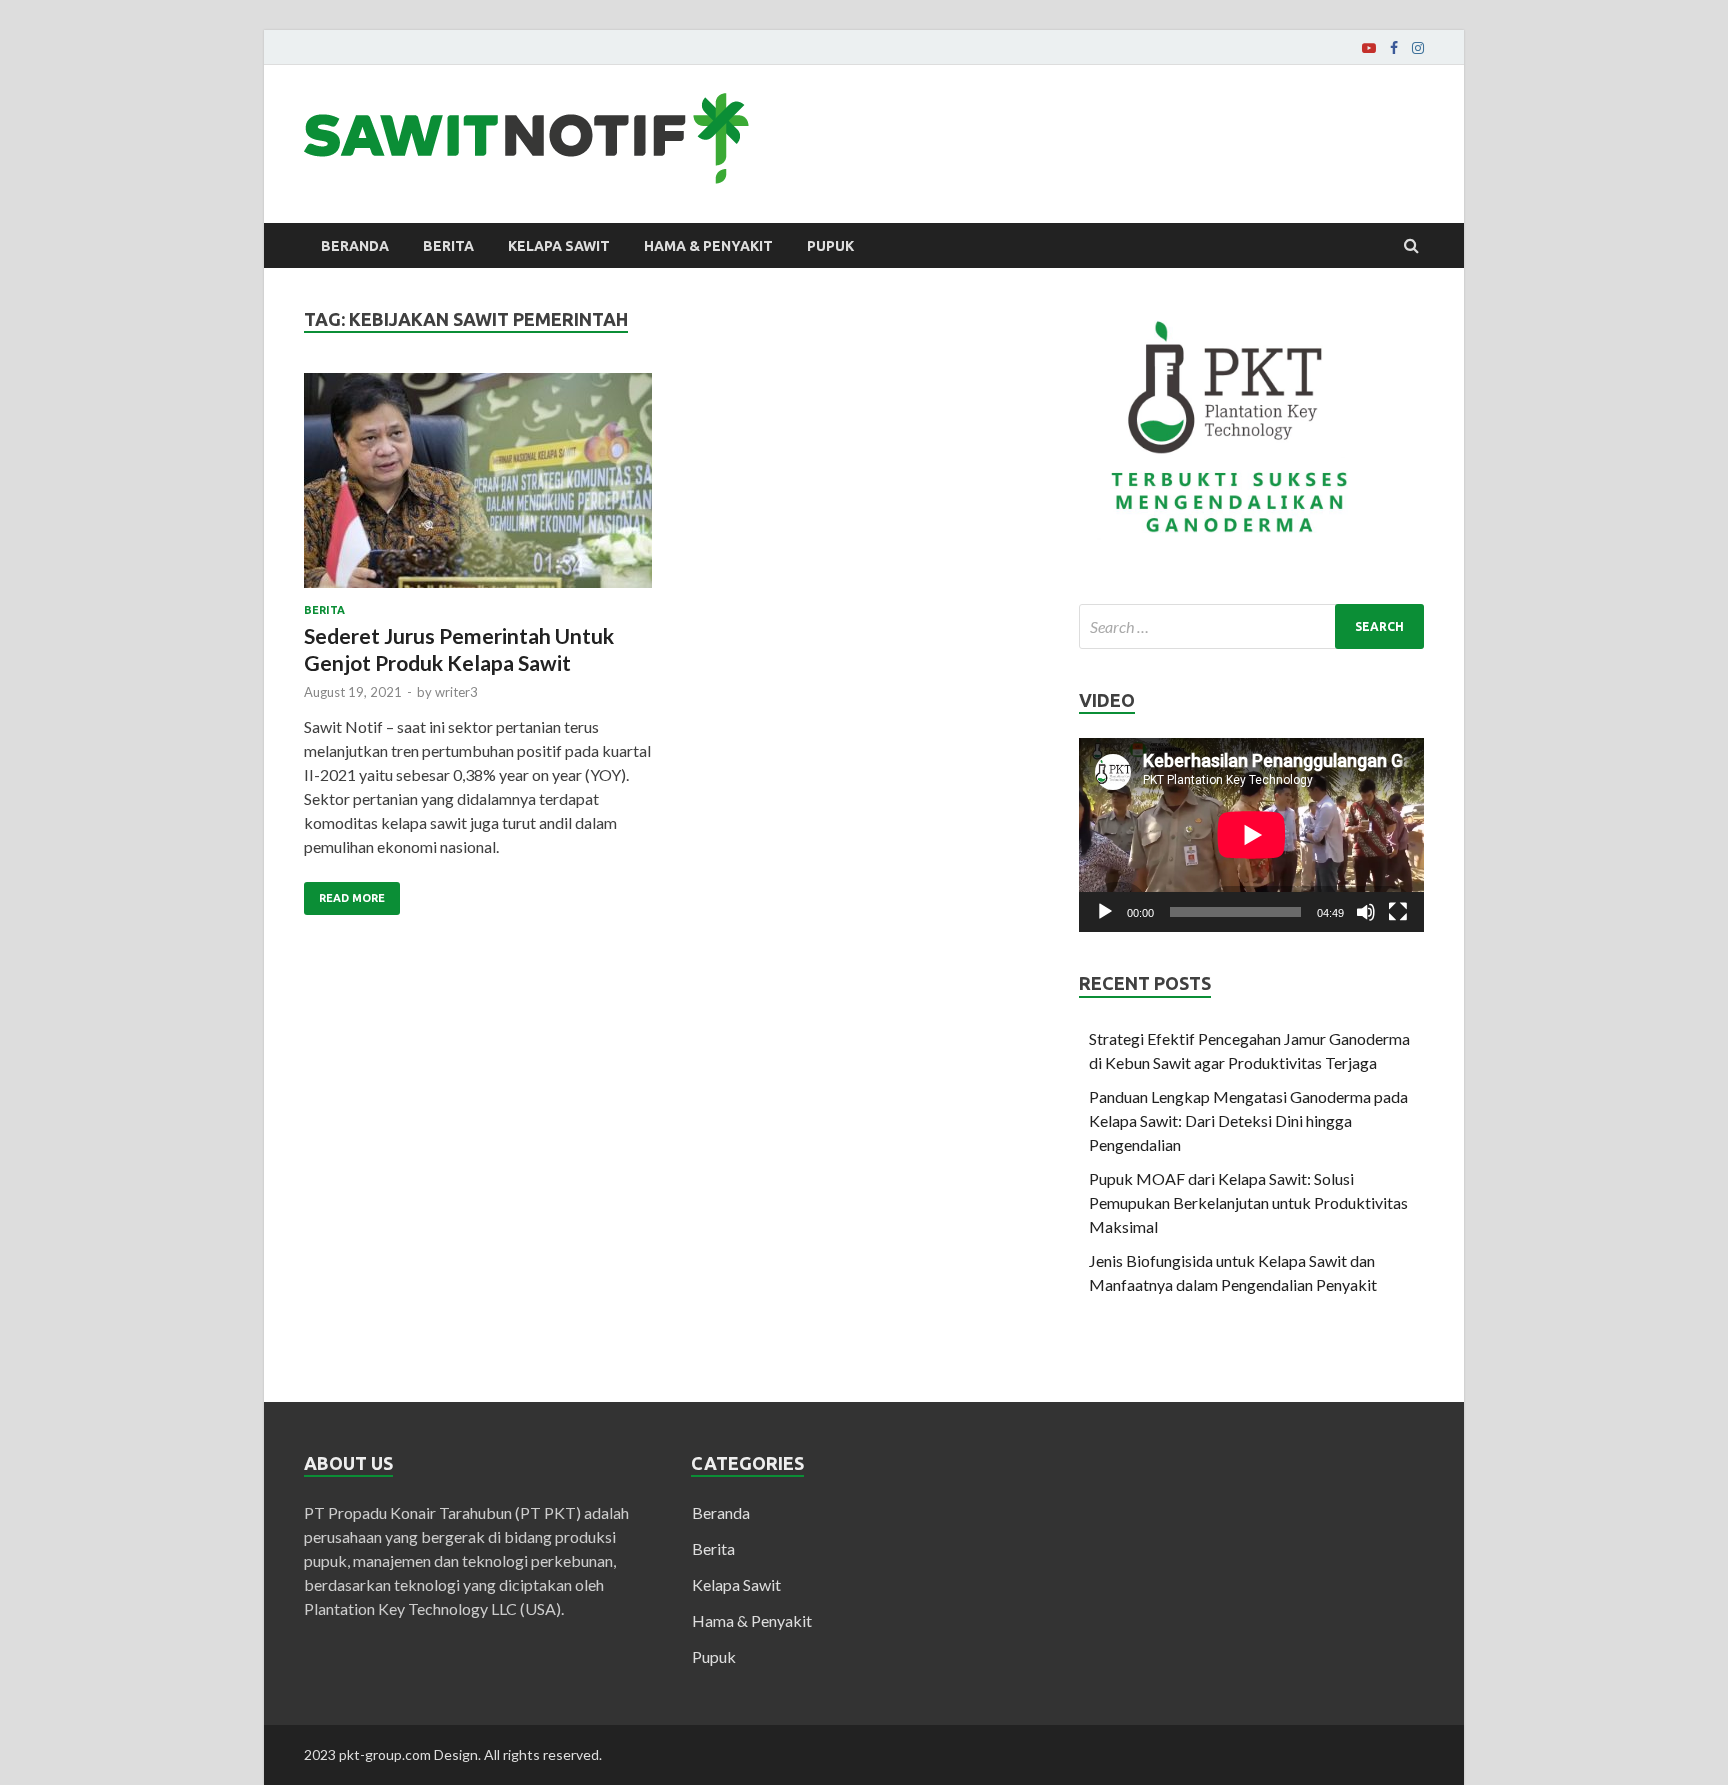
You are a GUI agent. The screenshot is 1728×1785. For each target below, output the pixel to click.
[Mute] (1366, 912)
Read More (352, 898)
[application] (1251, 835)
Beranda (355, 246)
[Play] (1105, 912)
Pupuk (830, 246)
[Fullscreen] (1398, 912)
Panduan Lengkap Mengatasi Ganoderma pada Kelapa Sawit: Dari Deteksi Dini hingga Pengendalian (1248, 1120)
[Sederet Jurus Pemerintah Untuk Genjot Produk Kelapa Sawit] (478, 488)
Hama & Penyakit (708, 246)
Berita (448, 246)
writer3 (456, 692)
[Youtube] (1369, 48)
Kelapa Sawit (559, 246)
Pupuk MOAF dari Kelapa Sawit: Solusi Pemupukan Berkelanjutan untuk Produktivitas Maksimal (1248, 1202)
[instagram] (1418, 48)
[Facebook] (1394, 48)
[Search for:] (1251, 626)
